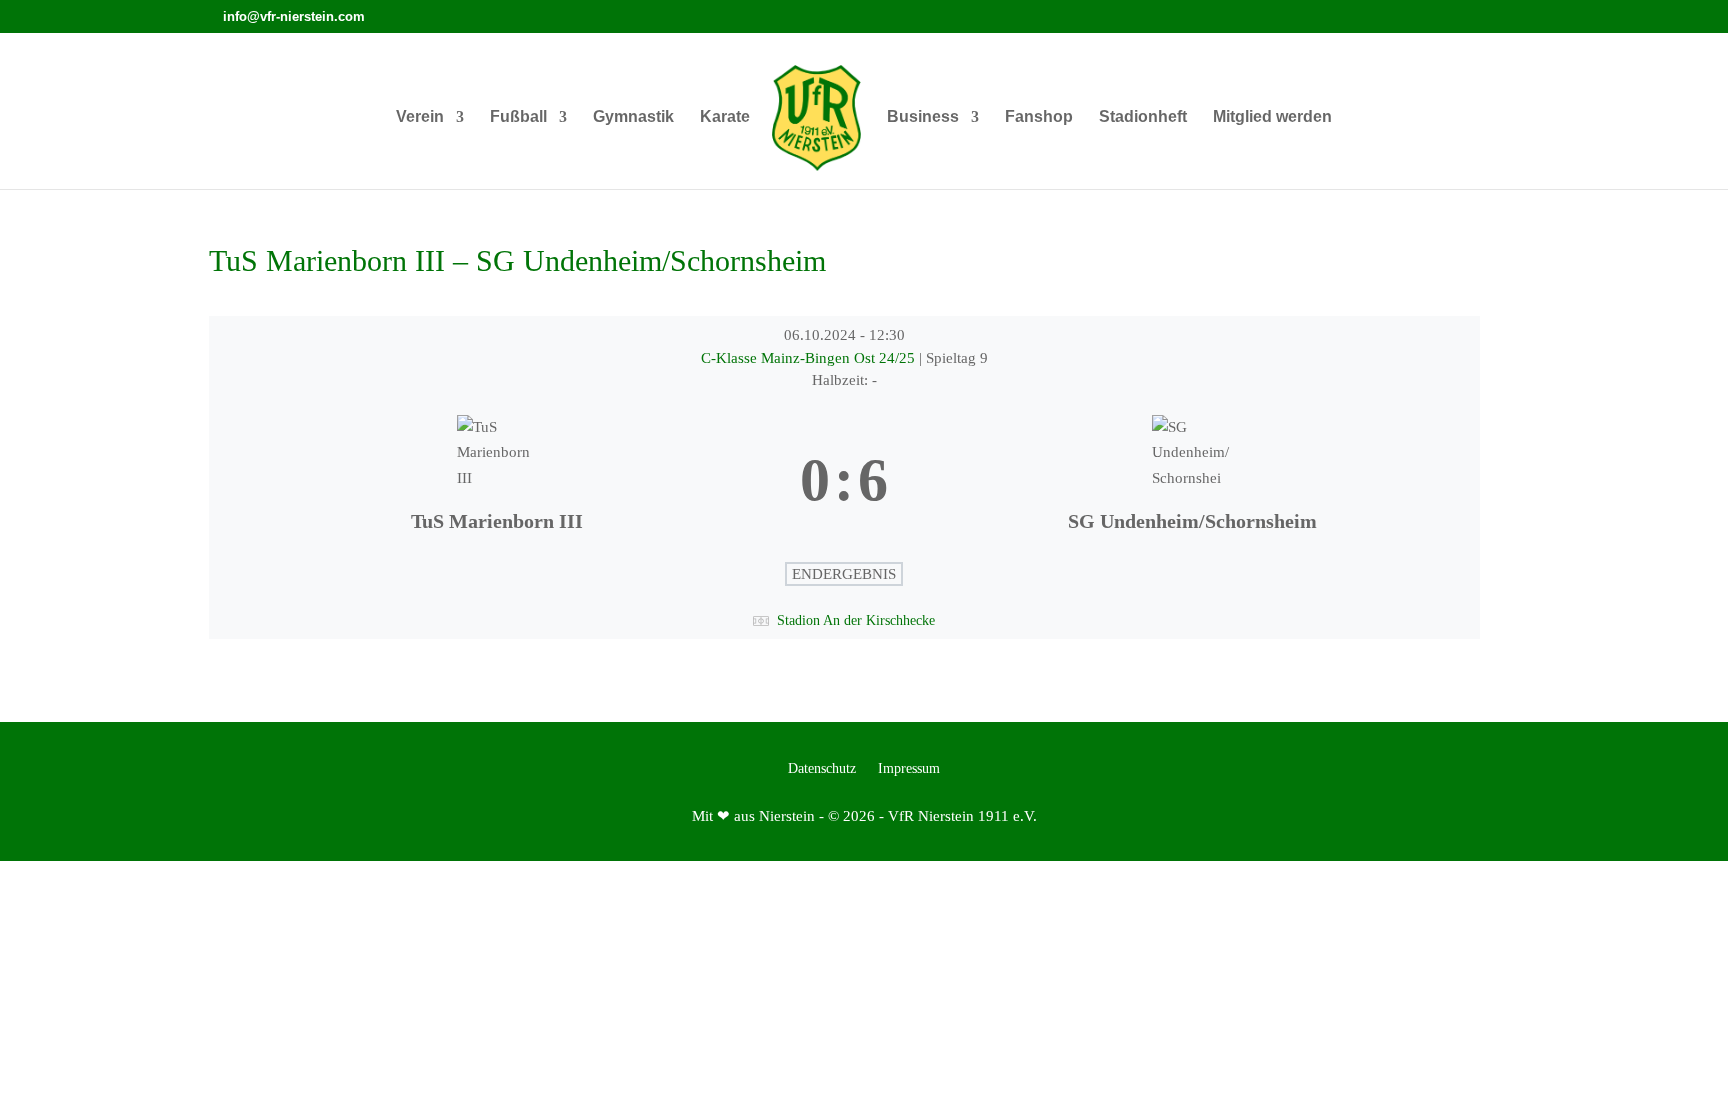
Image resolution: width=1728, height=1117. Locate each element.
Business (923, 117)
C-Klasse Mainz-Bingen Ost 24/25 (810, 358)
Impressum (909, 769)
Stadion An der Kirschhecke (856, 620)
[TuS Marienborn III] (496, 481)
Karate (725, 117)
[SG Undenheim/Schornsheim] (1191, 481)
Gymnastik (633, 117)
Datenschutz (822, 769)
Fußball (518, 117)
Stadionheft (1143, 117)
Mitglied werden (1272, 117)
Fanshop (1039, 117)
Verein (420, 117)
